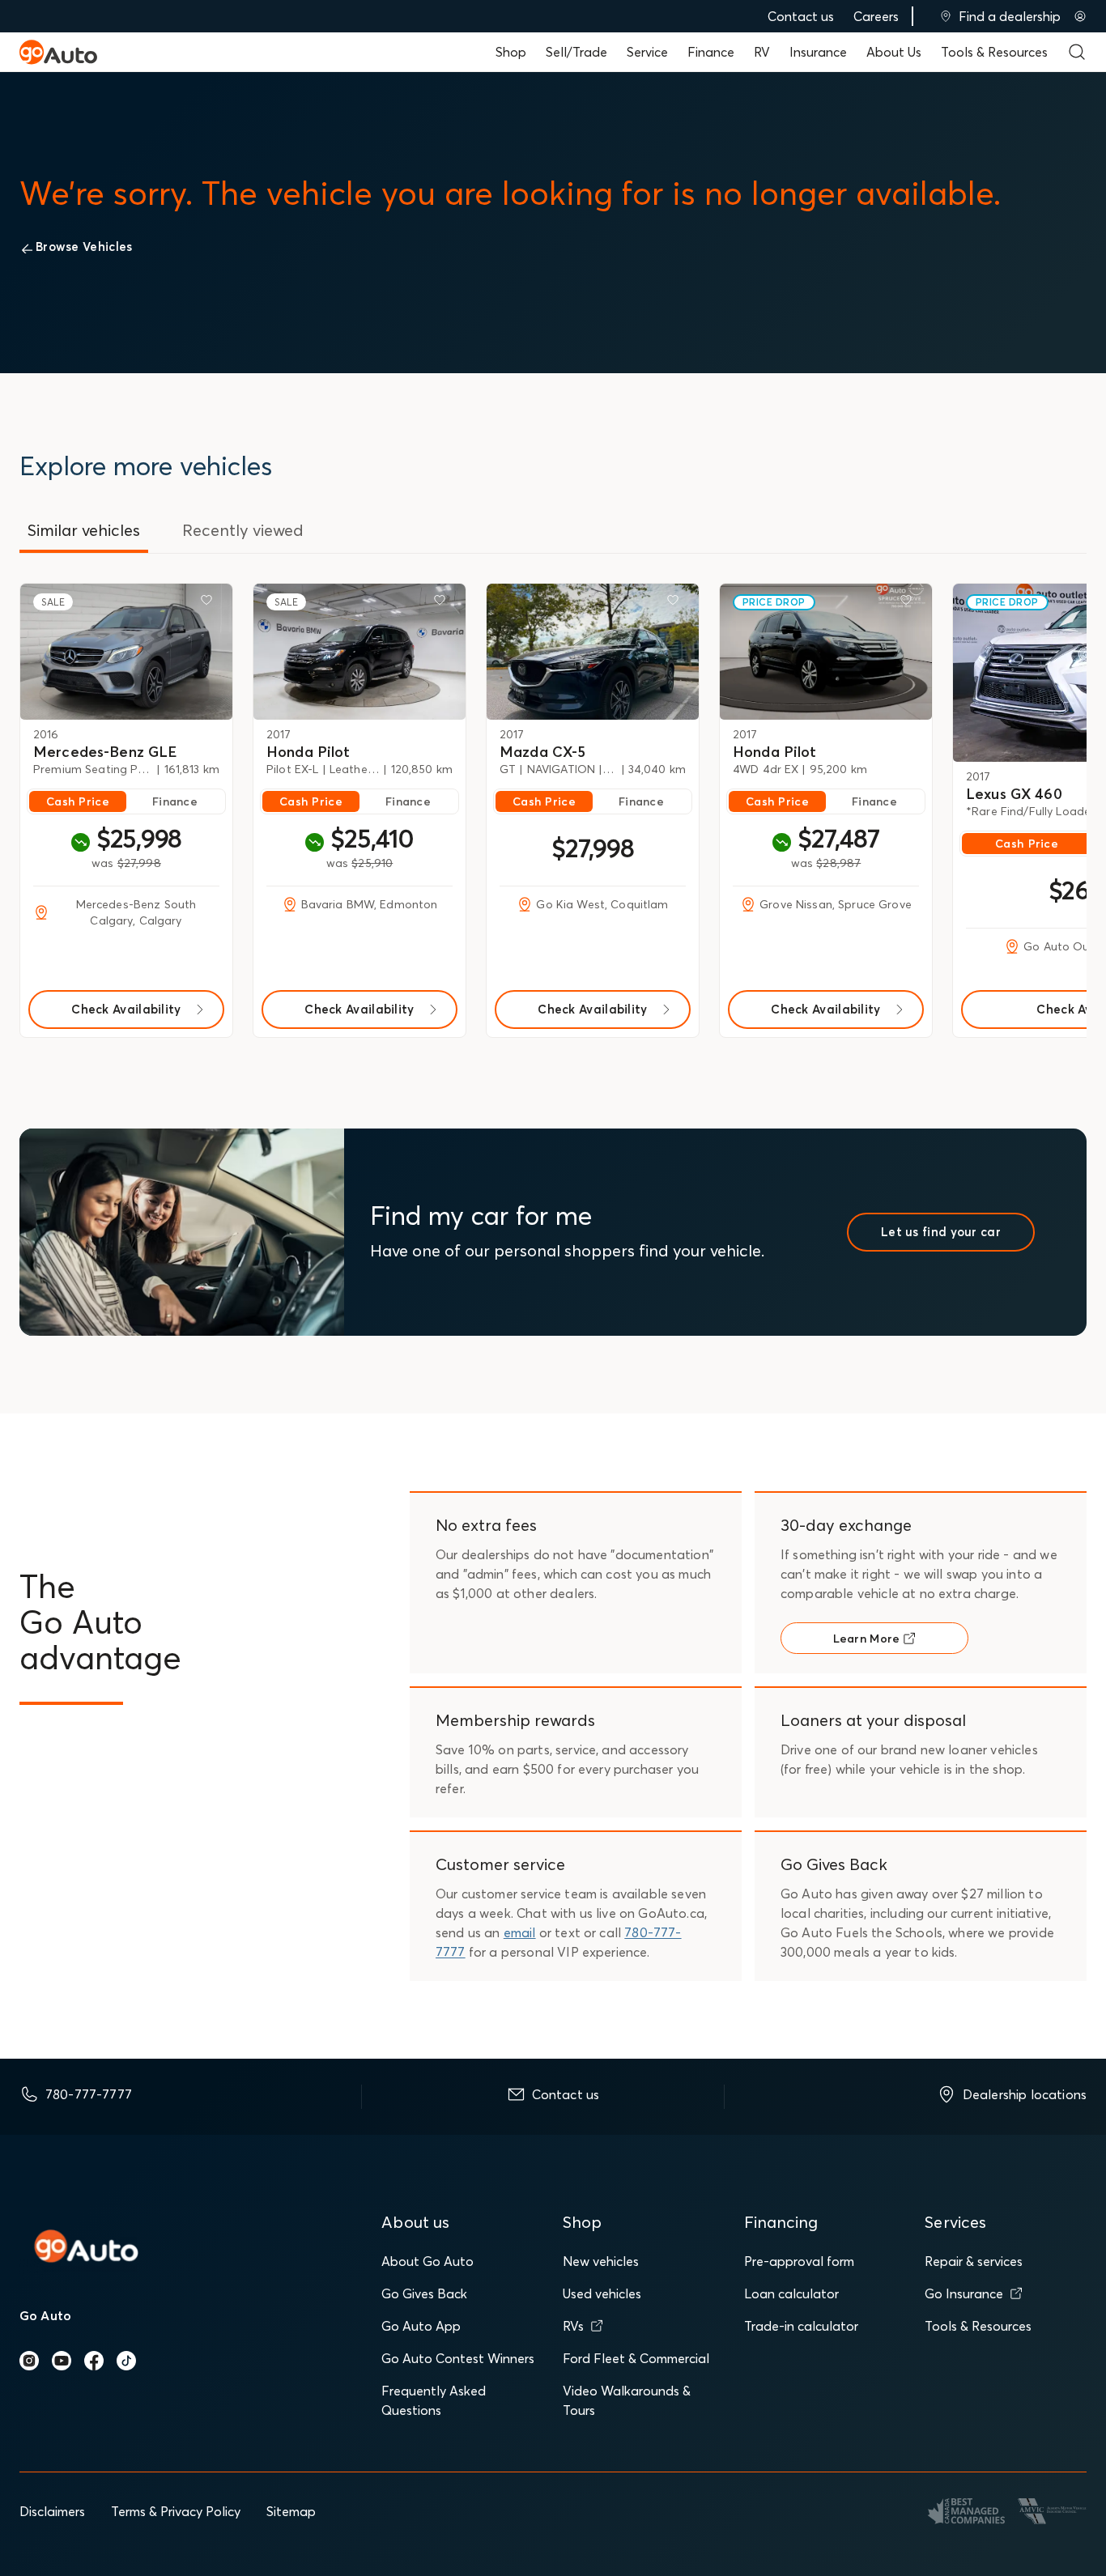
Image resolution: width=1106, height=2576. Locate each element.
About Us (894, 52)
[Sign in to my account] (1080, 16)
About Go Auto (428, 2261)
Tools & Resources (994, 52)
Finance (711, 52)
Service (647, 52)
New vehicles (601, 2261)
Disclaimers (52, 2511)
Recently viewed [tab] (243, 530)
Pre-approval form (799, 2261)
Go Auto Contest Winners (458, 2358)
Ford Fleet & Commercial (636, 2358)
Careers (876, 16)
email (520, 1932)
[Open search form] (1077, 52)
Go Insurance (964, 2293)
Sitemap (291, 2511)
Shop (511, 52)
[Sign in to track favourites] (210, 603)
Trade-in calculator (801, 2326)
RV (762, 52)
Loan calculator (791, 2293)
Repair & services (974, 2261)
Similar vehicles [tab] (84, 530)
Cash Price (78, 801)
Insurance (818, 52)
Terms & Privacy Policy (176, 2511)
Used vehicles (602, 2293)
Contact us (801, 16)
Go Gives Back (424, 2293)
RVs (573, 2326)
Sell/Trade (576, 52)
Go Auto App (421, 2326)
